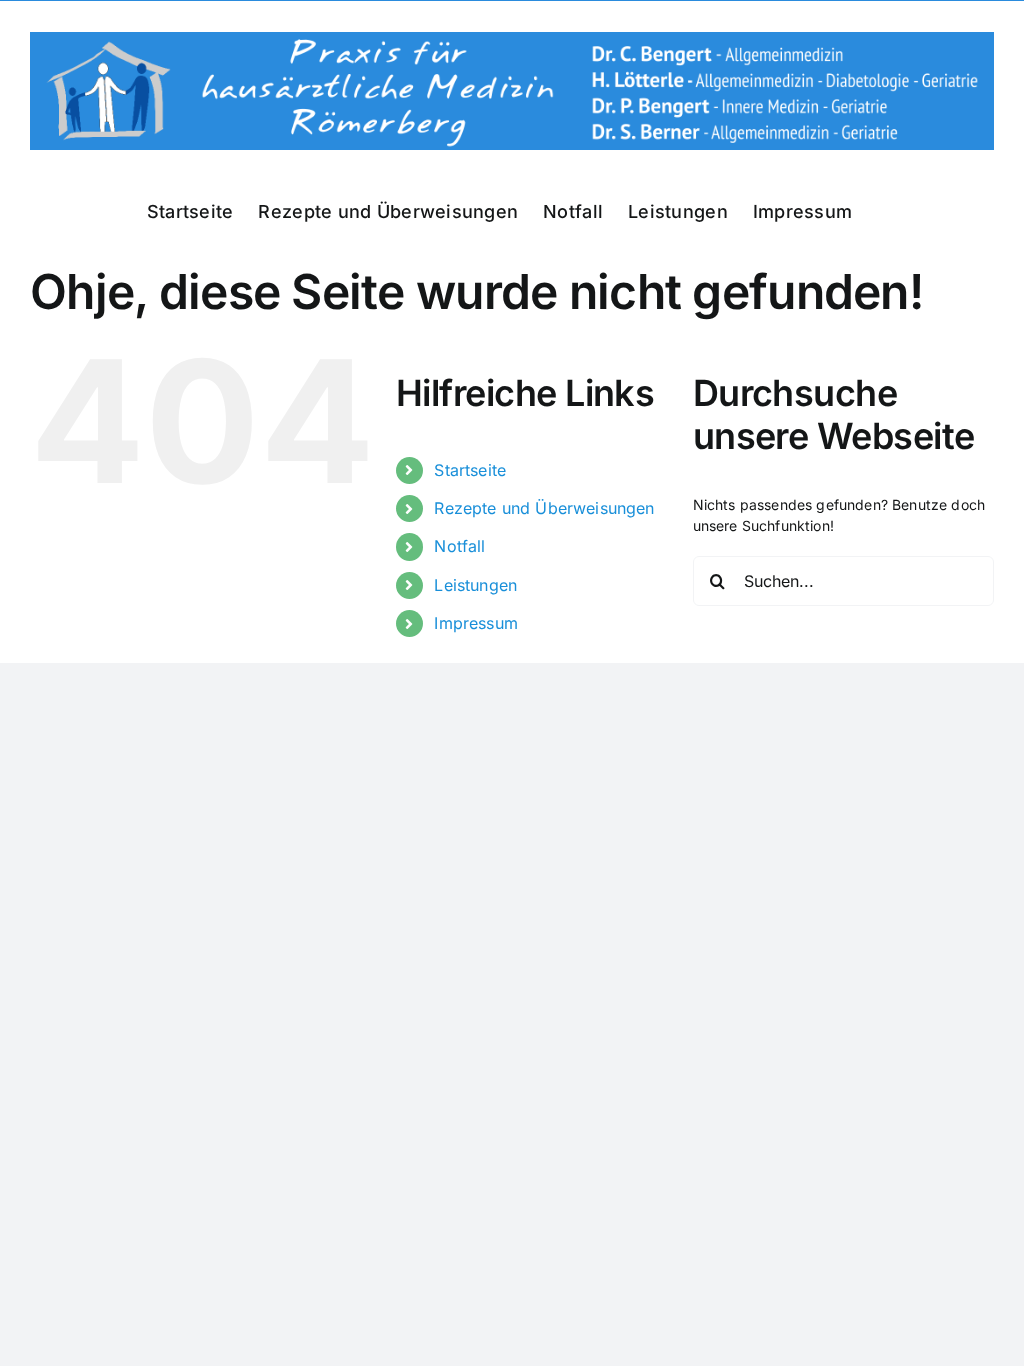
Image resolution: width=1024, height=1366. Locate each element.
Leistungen (475, 585)
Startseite (470, 470)
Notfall (459, 546)
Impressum (476, 623)
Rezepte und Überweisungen (544, 508)
